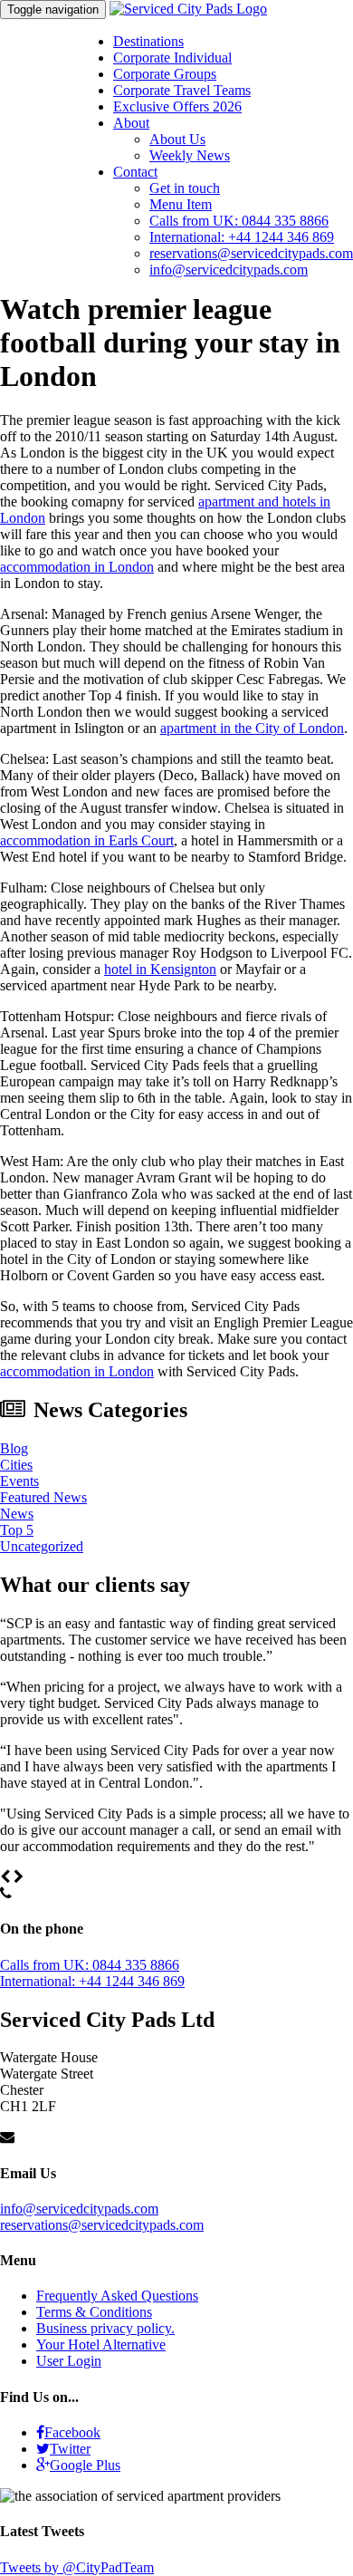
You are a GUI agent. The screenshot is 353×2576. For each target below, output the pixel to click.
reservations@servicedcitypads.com (251, 253)
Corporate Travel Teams (182, 90)
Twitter (70, 2449)
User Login (69, 2361)
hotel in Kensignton (160, 969)
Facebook (72, 2432)
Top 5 (17, 1530)
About (131, 123)
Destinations (148, 41)
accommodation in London (77, 567)
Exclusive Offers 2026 (177, 106)
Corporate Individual (172, 58)
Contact (135, 172)
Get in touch (185, 188)
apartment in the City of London (252, 728)
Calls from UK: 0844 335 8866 (239, 221)
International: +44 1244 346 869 (242, 237)
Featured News (43, 1497)
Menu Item (181, 204)
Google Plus (85, 2465)
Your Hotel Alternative (101, 2344)
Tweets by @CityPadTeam (77, 2567)
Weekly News (190, 155)
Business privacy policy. (105, 2328)
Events (19, 1481)
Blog (14, 1448)
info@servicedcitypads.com (229, 270)
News (17, 1514)
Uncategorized (42, 1546)
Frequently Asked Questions (117, 2296)
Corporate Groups (165, 74)
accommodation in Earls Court (87, 840)
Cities (16, 1465)
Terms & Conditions (94, 2312)
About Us (177, 139)
